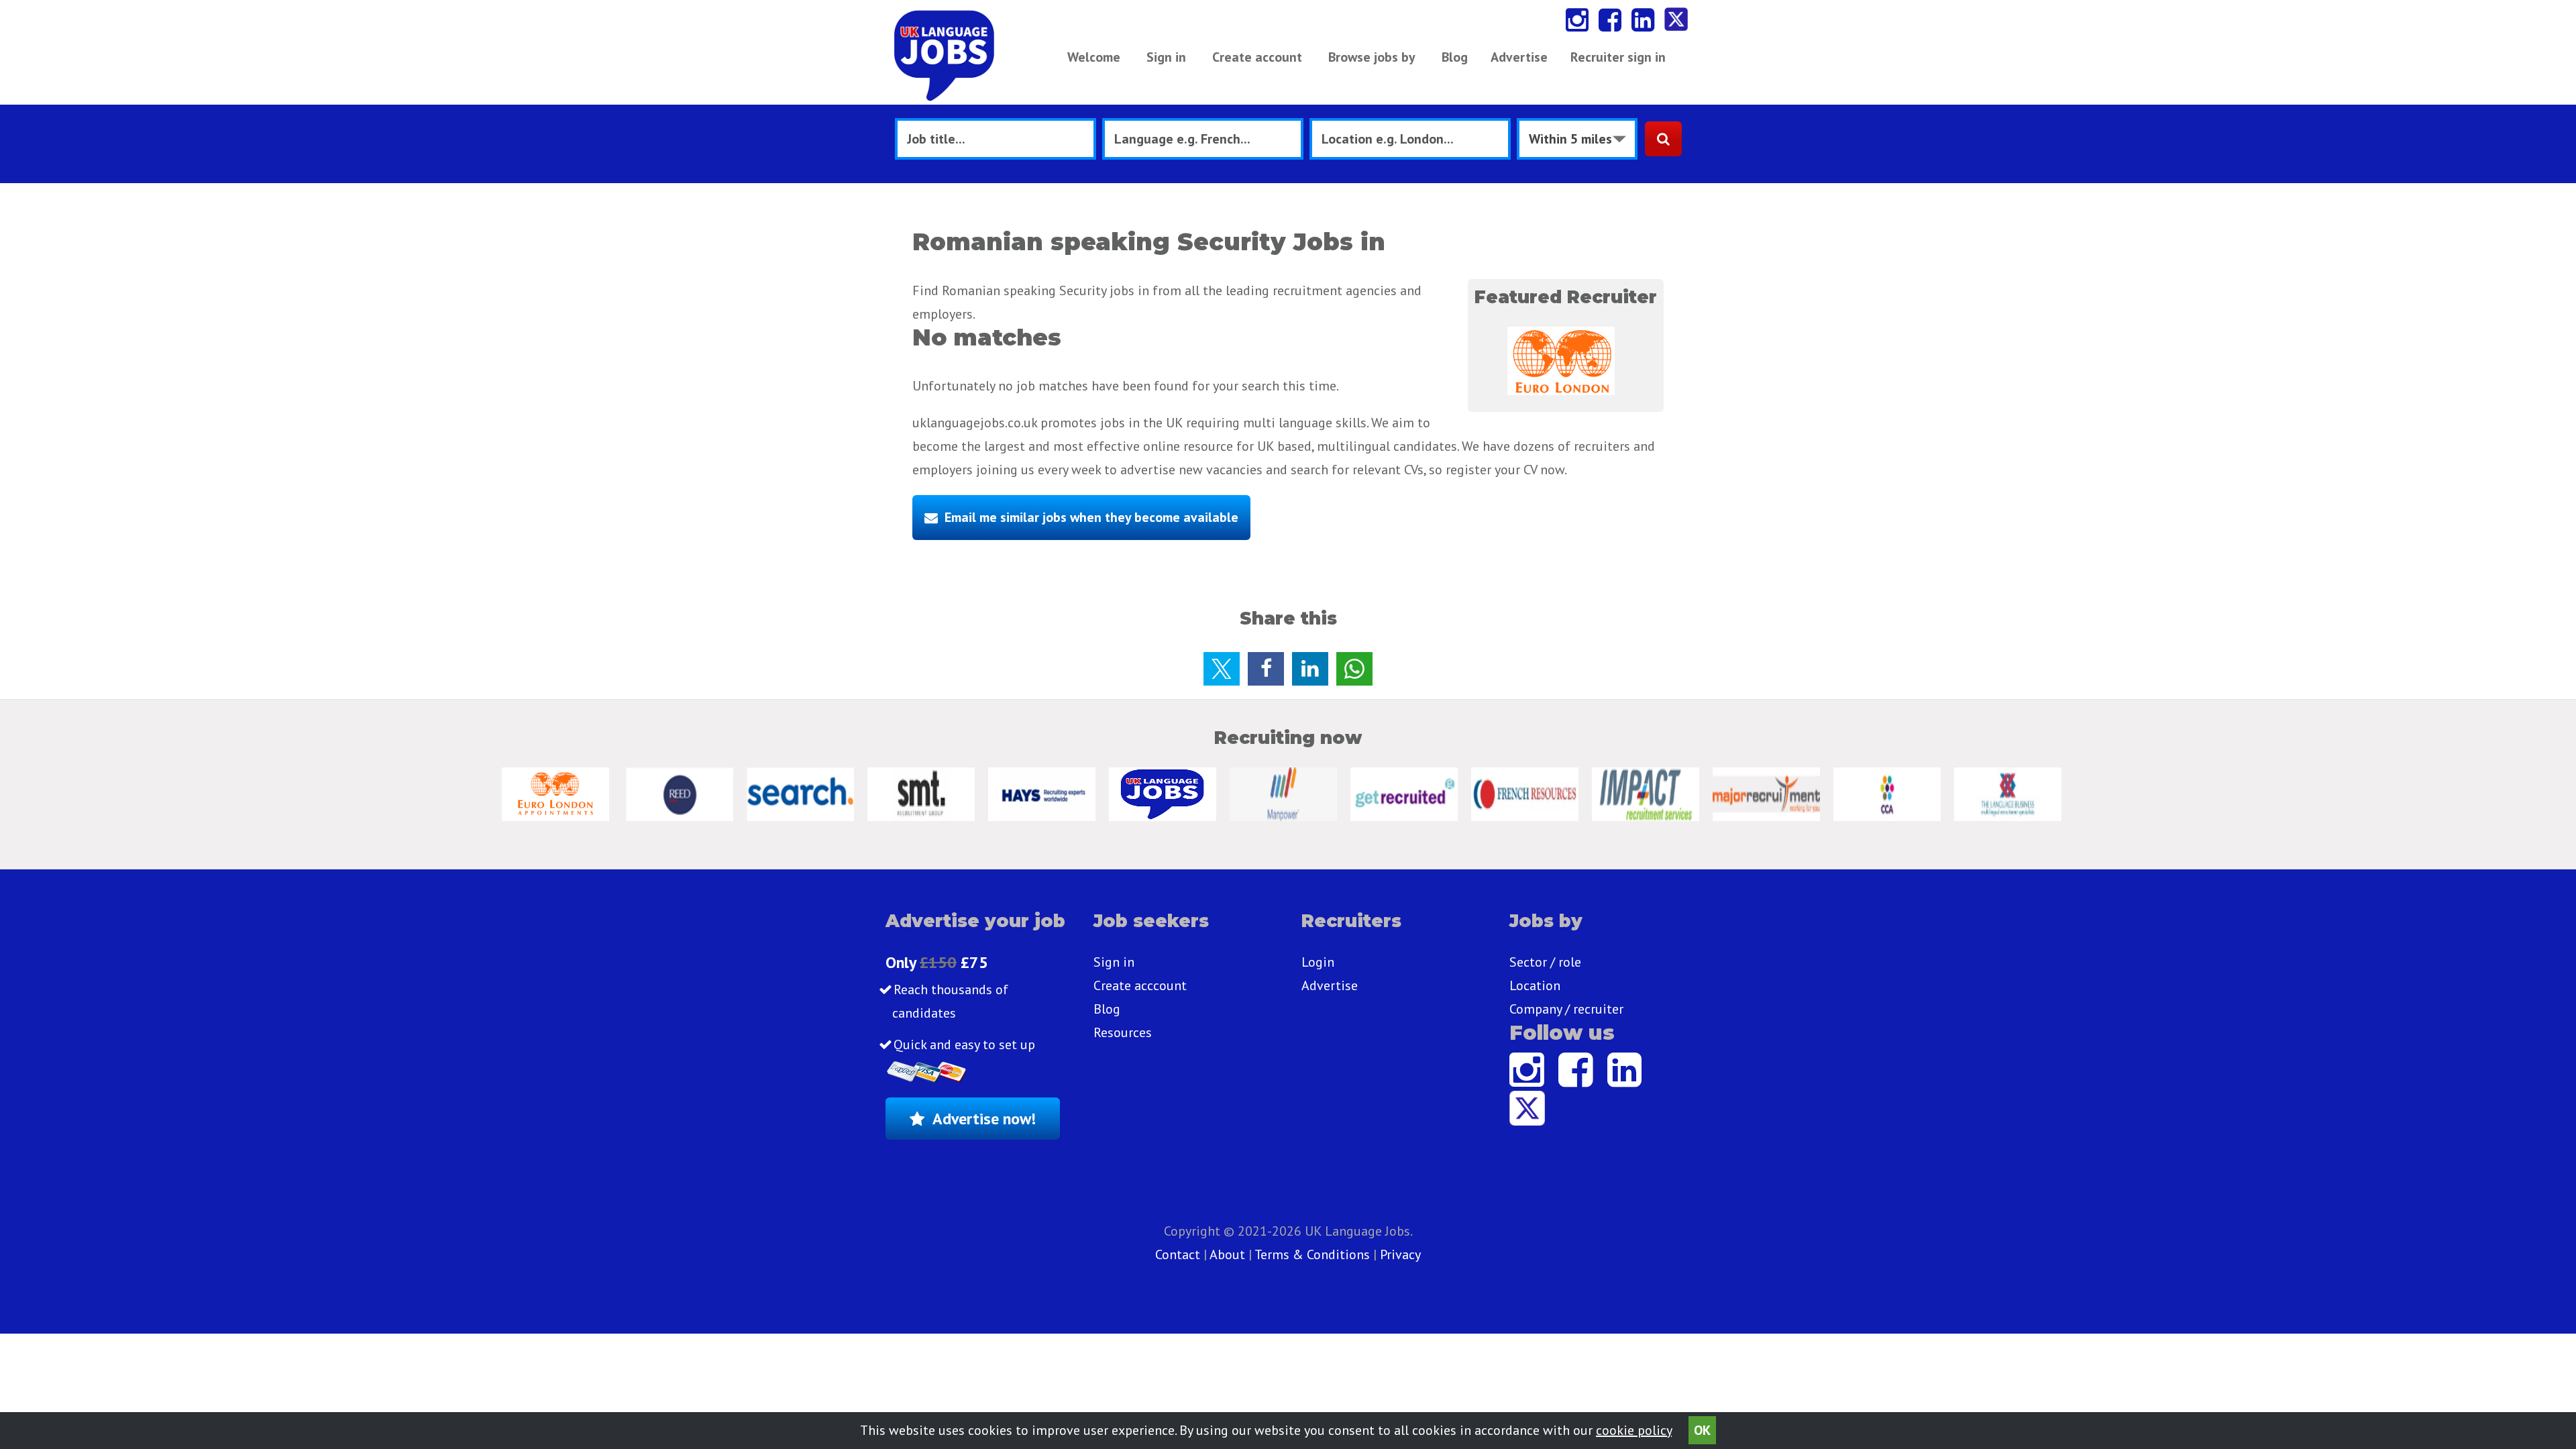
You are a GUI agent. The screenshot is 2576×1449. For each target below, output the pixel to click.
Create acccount (1140, 985)
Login (1318, 962)
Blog (1455, 57)
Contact (1179, 1254)
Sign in (1166, 57)
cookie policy (1634, 1430)
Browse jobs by (1372, 57)
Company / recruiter (1566, 1009)
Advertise (1519, 57)
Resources (1123, 1032)
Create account (1257, 57)
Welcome (1094, 57)
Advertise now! (984, 1119)
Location (1535, 985)
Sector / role (1545, 962)
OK (1702, 1430)
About (1227, 1254)
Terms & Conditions (1312, 1254)
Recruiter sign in (1618, 57)
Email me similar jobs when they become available (1091, 517)
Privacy (1400, 1254)
